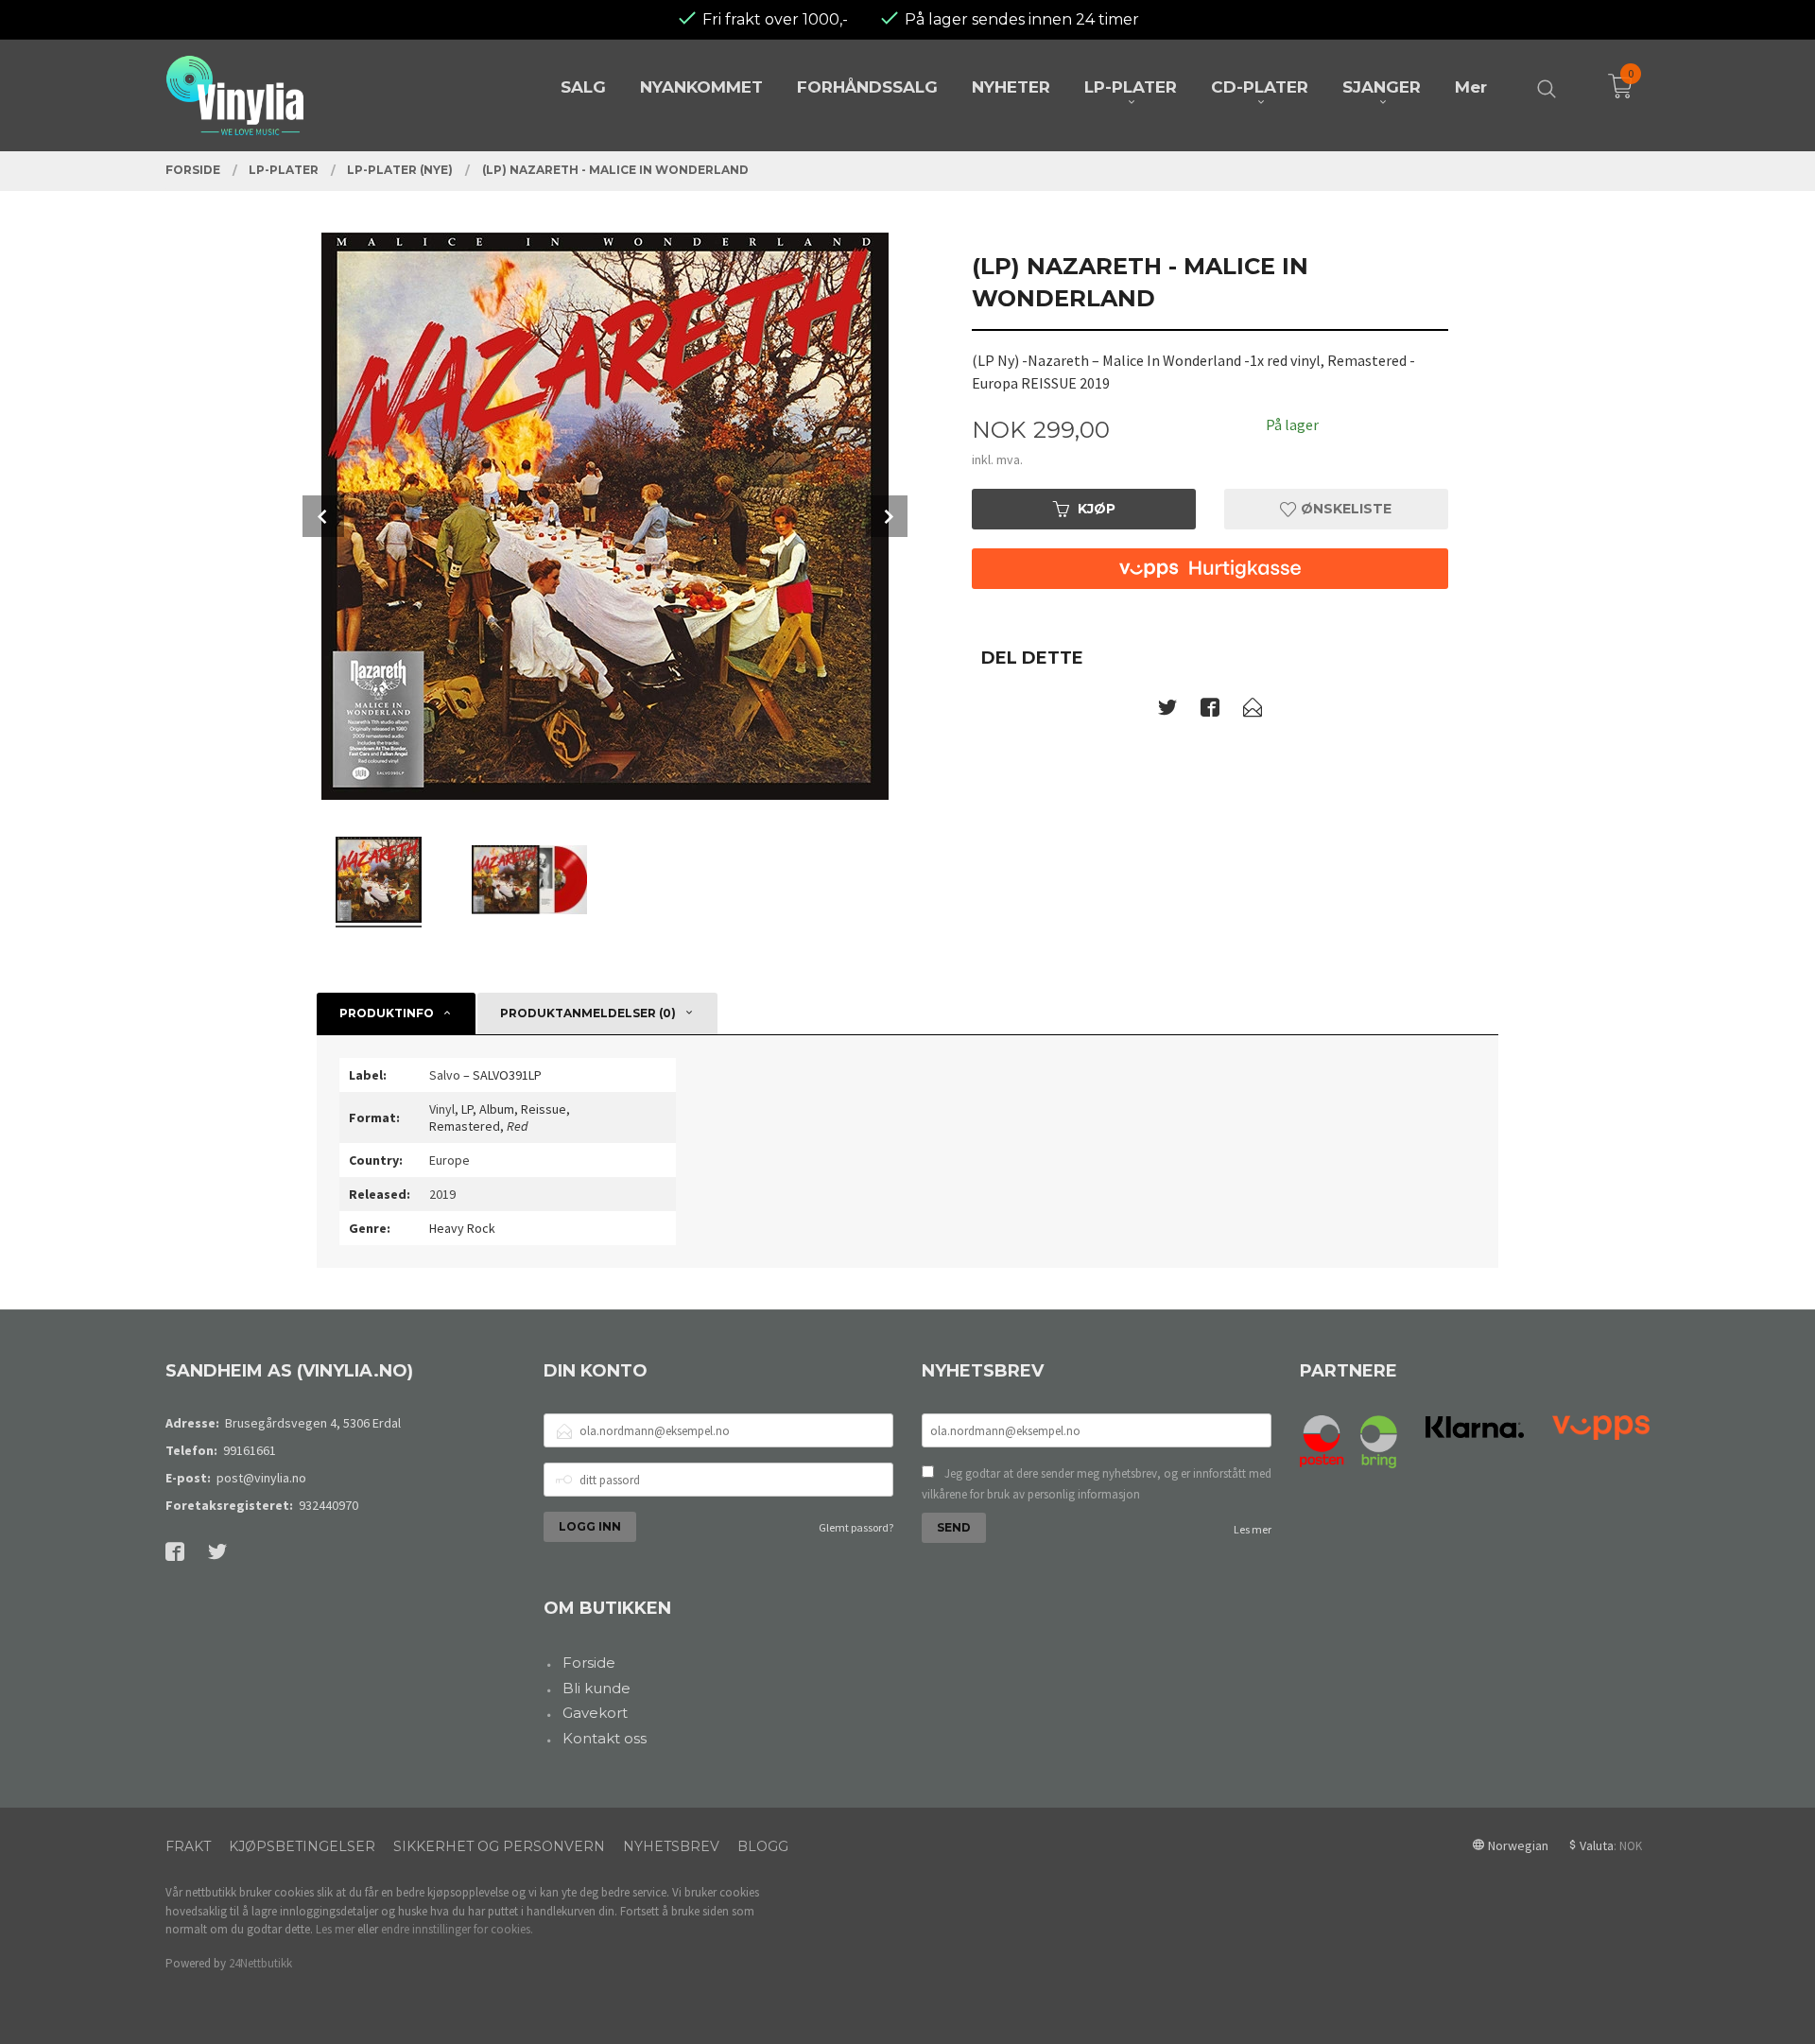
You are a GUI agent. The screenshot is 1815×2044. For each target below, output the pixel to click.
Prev (323, 516)
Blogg (763, 1846)
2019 (442, 1194)
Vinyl (442, 1109)
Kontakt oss (605, 1738)
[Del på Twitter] (1167, 711)
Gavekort (595, 1713)
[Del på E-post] (1253, 711)
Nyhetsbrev (671, 1846)
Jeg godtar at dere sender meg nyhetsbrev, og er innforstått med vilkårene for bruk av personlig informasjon (1097, 1484)
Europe (449, 1160)
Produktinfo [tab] (387, 1013)
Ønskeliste (1344, 509)
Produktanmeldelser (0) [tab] (588, 1013)
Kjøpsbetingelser (302, 1846)
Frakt (188, 1846)
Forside (589, 1663)
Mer (1471, 87)
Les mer (1253, 1529)
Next (887, 516)
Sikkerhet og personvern (499, 1846)
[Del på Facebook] (1210, 711)
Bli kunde (596, 1688)
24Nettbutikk (260, 1963)
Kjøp (1097, 509)
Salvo (445, 1075)
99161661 (250, 1450)
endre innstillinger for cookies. (457, 1929)
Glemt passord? (856, 1527)
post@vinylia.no (261, 1478)
